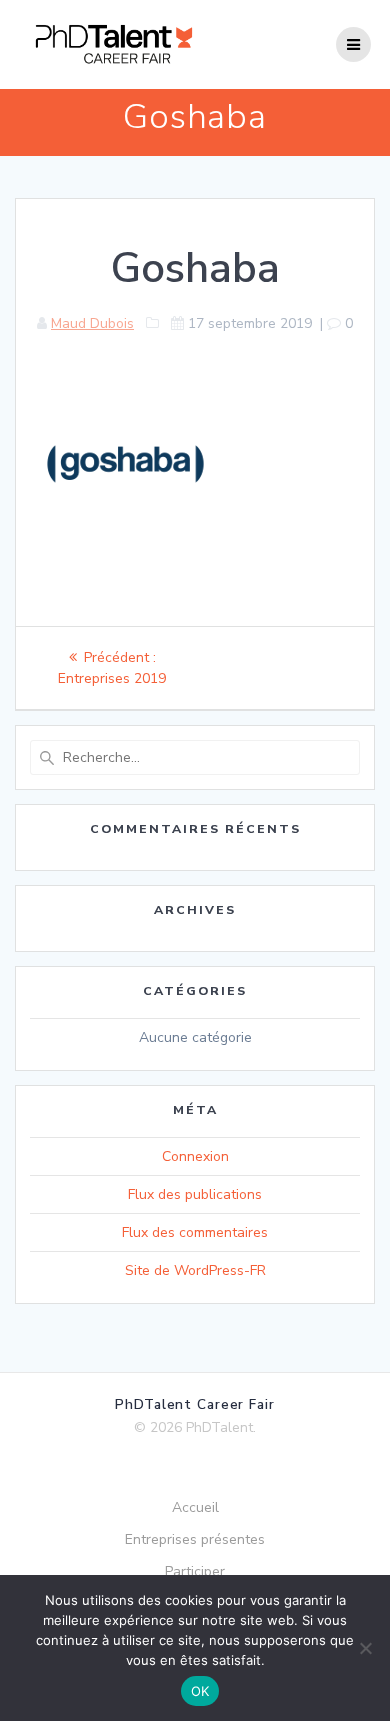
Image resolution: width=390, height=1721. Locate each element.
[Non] (365, 1648)
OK (200, 1691)
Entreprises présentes (195, 1539)
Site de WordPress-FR (195, 1270)
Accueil (195, 1507)
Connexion (195, 1156)
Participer (195, 1571)
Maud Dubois (92, 323)
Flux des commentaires (195, 1232)
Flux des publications (195, 1194)
